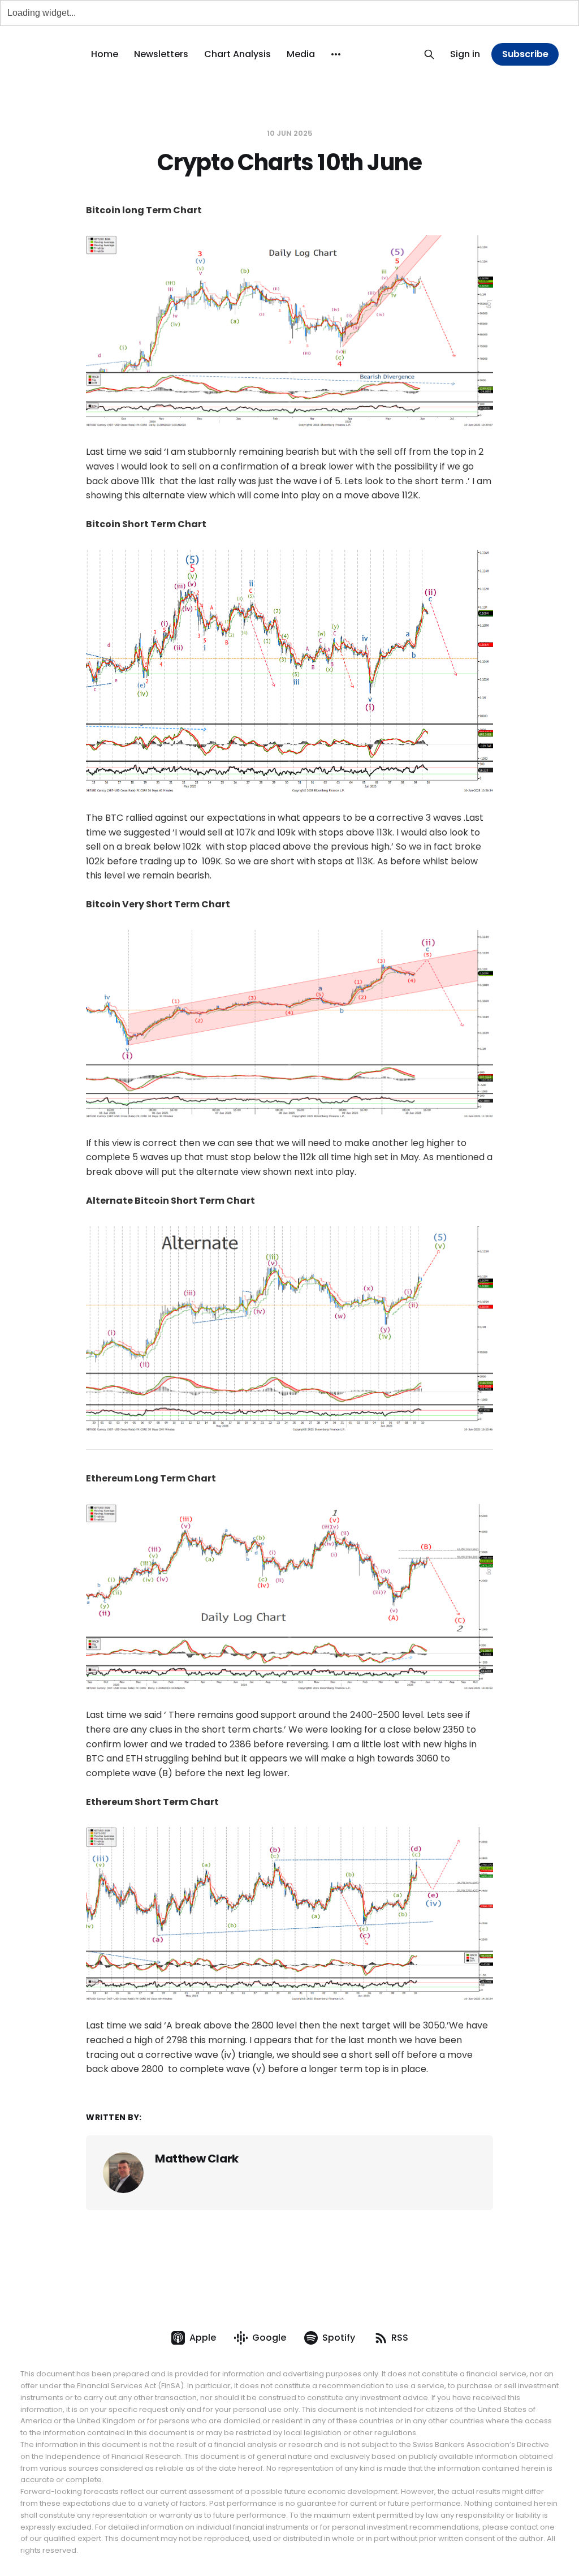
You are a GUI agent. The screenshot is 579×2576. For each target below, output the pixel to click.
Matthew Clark (197, 2159)
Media (301, 54)
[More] (336, 54)
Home (105, 54)
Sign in (465, 54)
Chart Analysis (237, 54)
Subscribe (525, 54)
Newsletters (161, 54)
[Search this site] (429, 54)
